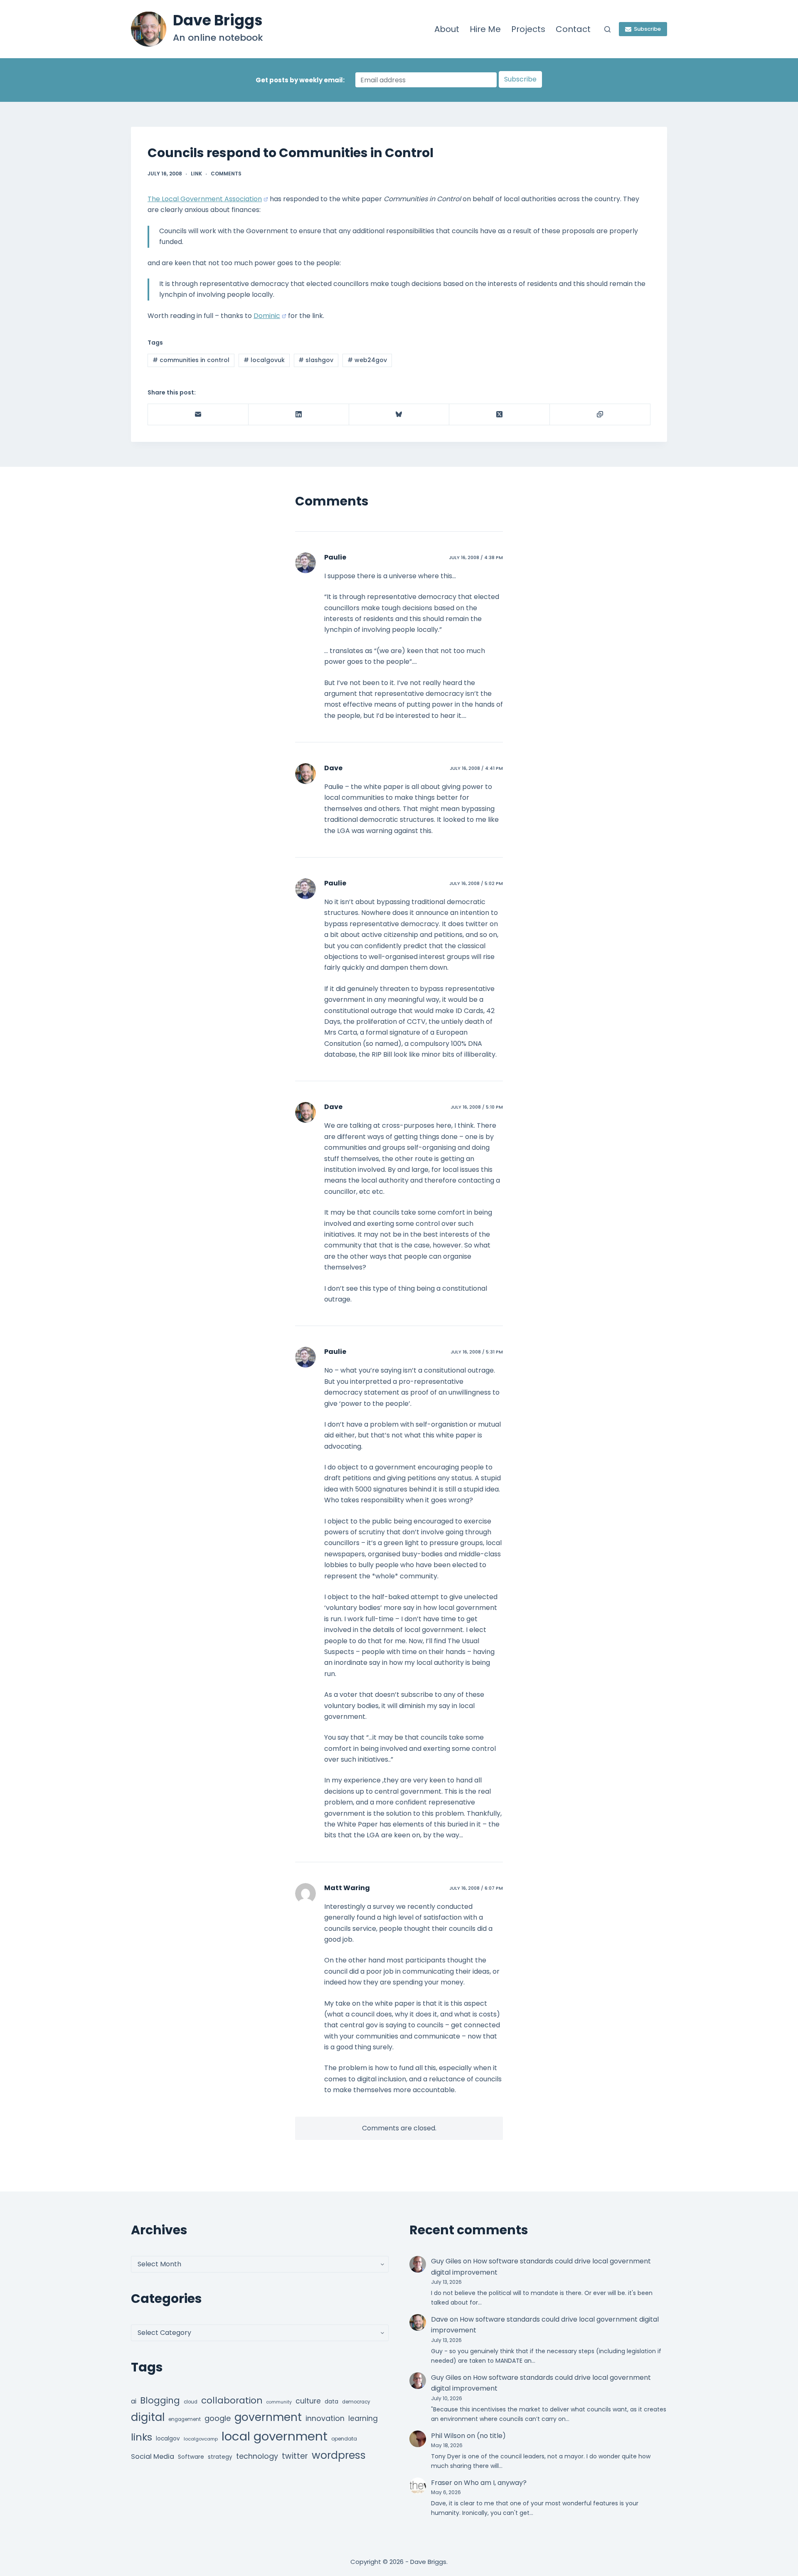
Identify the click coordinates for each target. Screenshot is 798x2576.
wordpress (339, 2455)
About (447, 29)
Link (196, 174)
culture (308, 2401)
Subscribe (647, 29)
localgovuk (264, 360)
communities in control (191, 360)
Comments (226, 174)
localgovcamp (201, 2439)
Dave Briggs (218, 20)
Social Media (153, 2456)
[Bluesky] (399, 415)
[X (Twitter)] (500, 415)
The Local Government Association (205, 199)
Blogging (160, 2400)
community (279, 2402)
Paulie (335, 557)
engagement (185, 2419)
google (218, 2418)
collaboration (232, 2400)
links (142, 2437)
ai (134, 2401)
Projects (528, 29)
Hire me (485, 29)
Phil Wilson (448, 2436)
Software (191, 2457)
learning (363, 2418)
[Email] (198, 415)
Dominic (267, 316)
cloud (191, 2402)
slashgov (316, 360)
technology (257, 2456)
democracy (356, 2402)
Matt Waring (347, 1888)
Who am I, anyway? (495, 2483)
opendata (344, 2439)
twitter (295, 2456)
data (331, 2402)
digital (148, 2417)
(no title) (491, 2436)
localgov (168, 2439)
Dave (333, 768)
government (268, 2417)
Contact (573, 29)
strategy (220, 2457)
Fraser (442, 2483)
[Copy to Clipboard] (600, 415)
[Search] (607, 29)
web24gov (367, 360)
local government (275, 2436)
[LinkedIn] (299, 415)
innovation (325, 2418)
